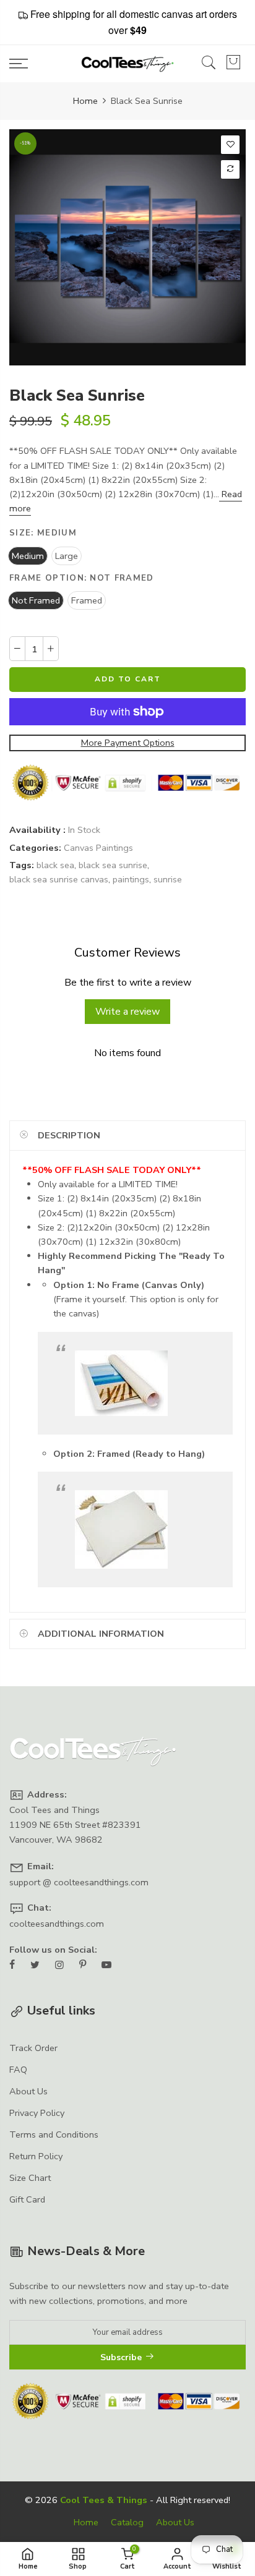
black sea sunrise (113, 864)
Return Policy (36, 2156)
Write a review (127, 1012)
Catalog (127, 2522)
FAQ (18, 2070)
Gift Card (27, 2199)
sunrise (168, 879)
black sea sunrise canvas (59, 879)
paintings (131, 879)
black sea (55, 864)
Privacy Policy (37, 2113)
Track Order (33, 2048)
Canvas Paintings (98, 847)
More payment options (128, 742)
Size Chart (30, 2178)
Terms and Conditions (54, 2135)
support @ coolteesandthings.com (79, 1882)
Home (85, 101)
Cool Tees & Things (104, 2500)
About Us (28, 2091)
